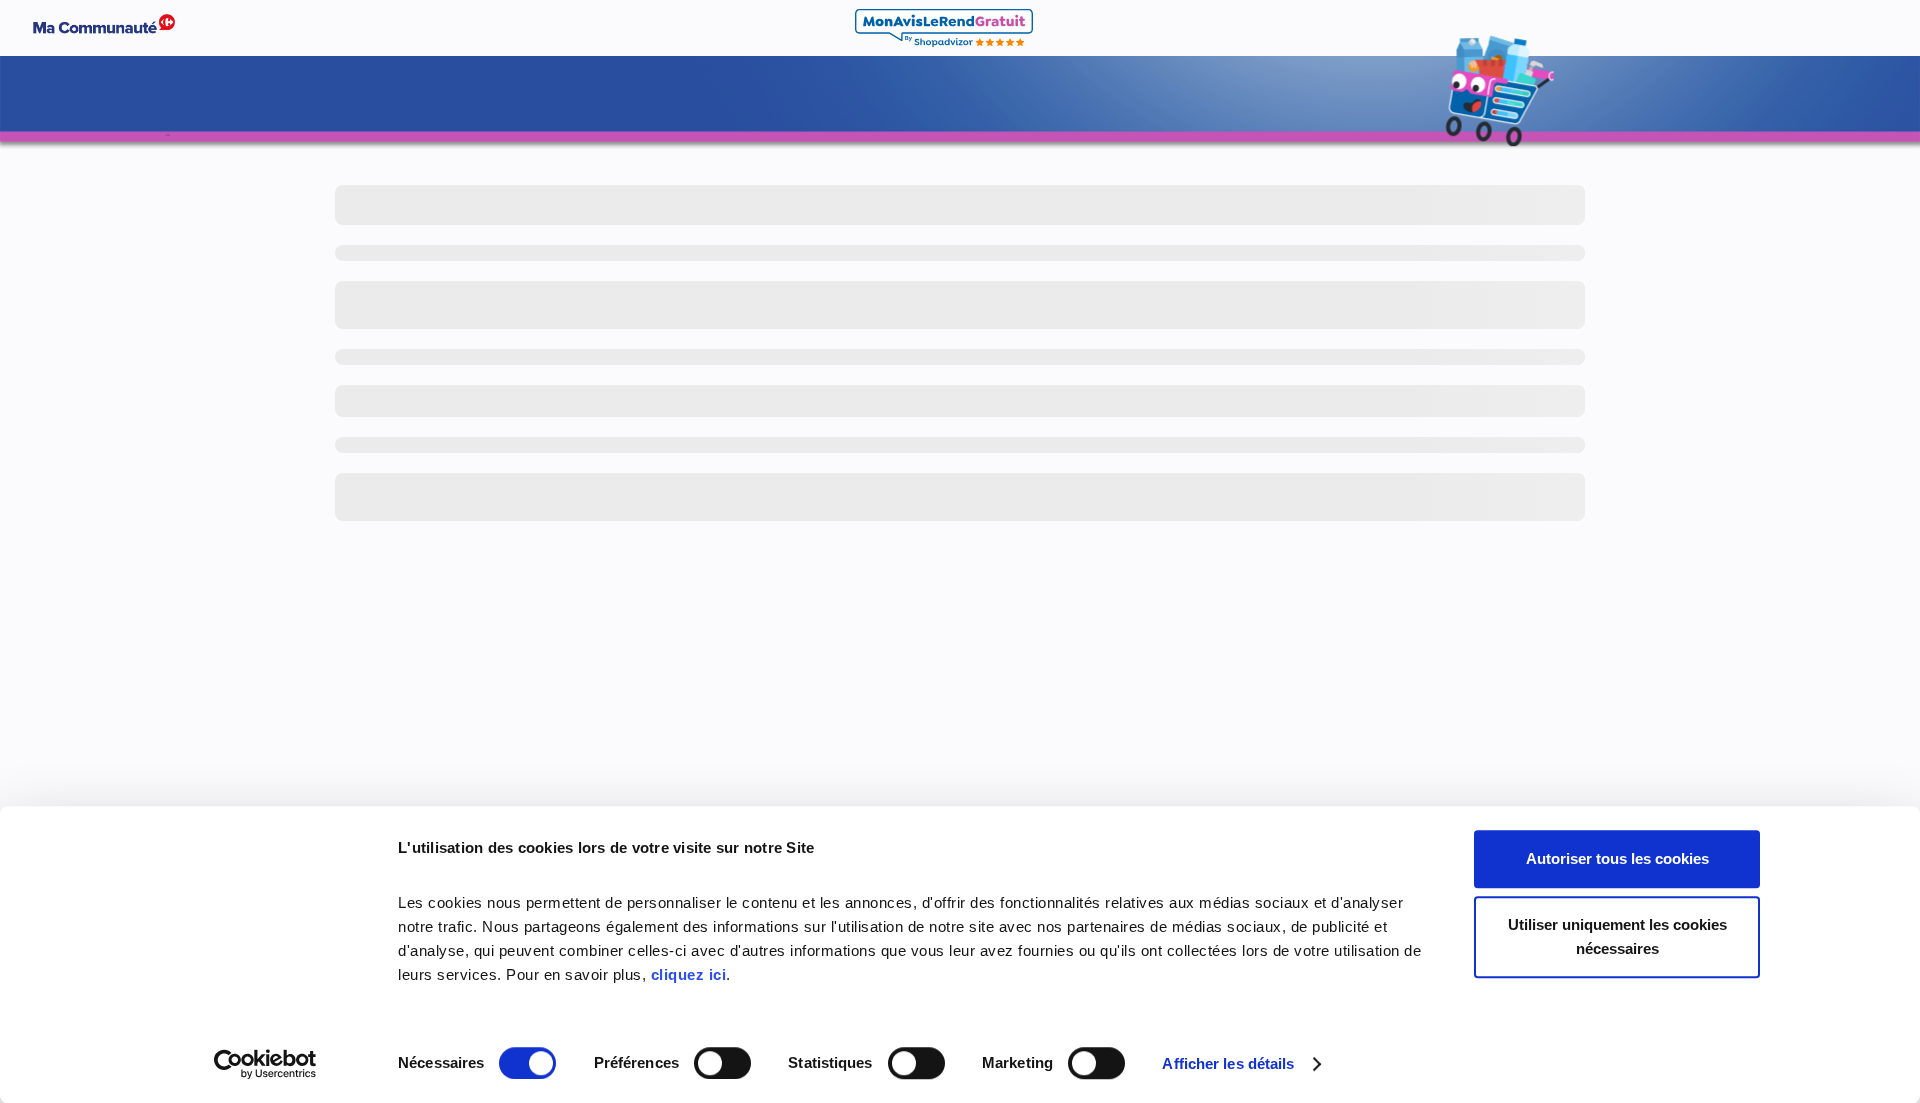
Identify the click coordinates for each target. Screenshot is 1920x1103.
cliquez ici (689, 974)
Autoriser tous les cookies (1617, 858)
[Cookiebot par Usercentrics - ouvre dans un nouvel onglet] (265, 1064)
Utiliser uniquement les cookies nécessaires (1617, 936)
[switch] (722, 1063)
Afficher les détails (1228, 1063)
